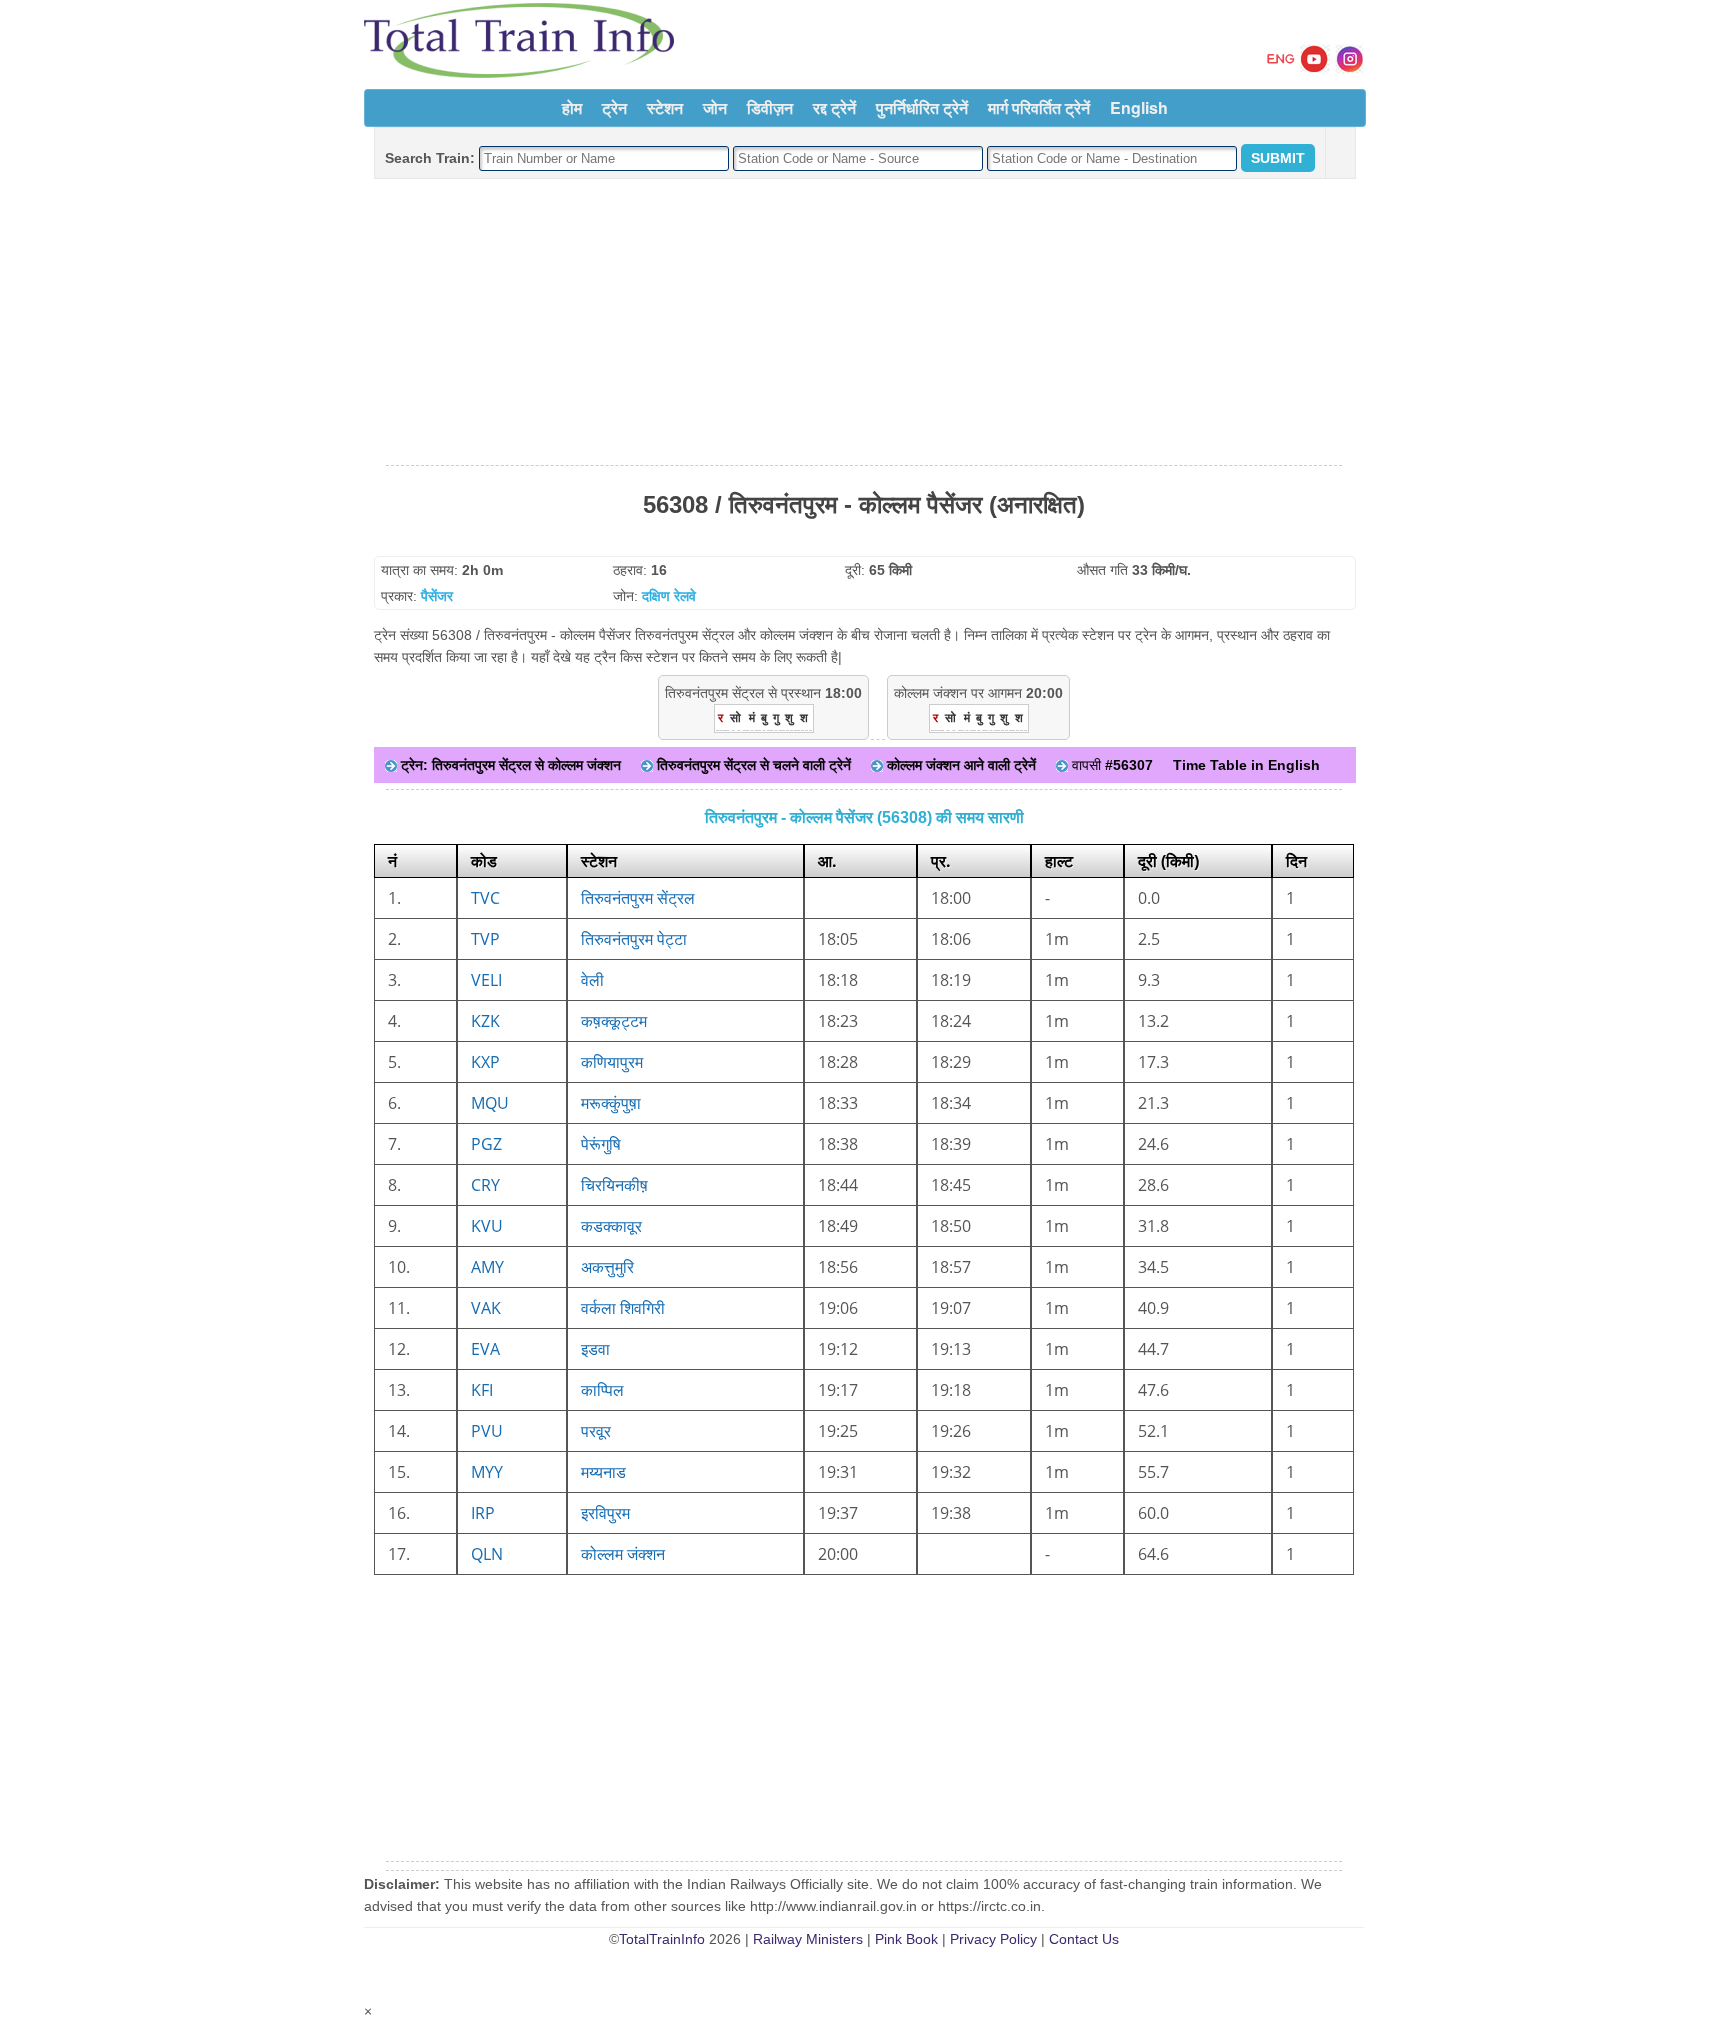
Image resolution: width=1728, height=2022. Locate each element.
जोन (715, 107)
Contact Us (1084, 1939)
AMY (487, 1267)
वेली (592, 980)
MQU (490, 1103)
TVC (485, 898)
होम (572, 107)
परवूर (596, 1431)
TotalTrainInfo (662, 1939)
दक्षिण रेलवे (669, 596)
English (1139, 107)
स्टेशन (665, 107)
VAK (486, 1308)
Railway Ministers (808, 1939)
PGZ (486, 1144)
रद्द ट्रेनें (834, 107)
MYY (487, 1472)
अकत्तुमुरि (607, 1267)
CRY (485, 1185)
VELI (486, 980)
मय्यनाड (603, 1472)
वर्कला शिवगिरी (623, 1308)
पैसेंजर (437, 596)
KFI (482, 1390)
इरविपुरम (605, 1513)
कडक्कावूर (611, 1226)
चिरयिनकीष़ (614, 1185)
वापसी (1110, 765)
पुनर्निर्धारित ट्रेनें (922, 107)
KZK (485, 1021)
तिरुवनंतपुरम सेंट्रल (638, 898)
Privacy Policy (993, 1939)
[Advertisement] (864, 323)
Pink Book (906, 1939)
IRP (483, 1513)
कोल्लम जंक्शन (623, 1554)
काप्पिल (602, 1390)
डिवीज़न (770, 107)
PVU (487, 1431)
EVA (485, 1349)
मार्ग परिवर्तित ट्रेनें (1039, 107)
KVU (487, 1226)
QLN (487, 1554)
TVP (485, 939)
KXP (485, 1062)
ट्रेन (614, 107)
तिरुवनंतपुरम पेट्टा (634, 939)
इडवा (595, 1349)
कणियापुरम (612, 1062)
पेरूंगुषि (601, 1144)
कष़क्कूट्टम (614, 1021)
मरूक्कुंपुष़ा (611, 1103)
